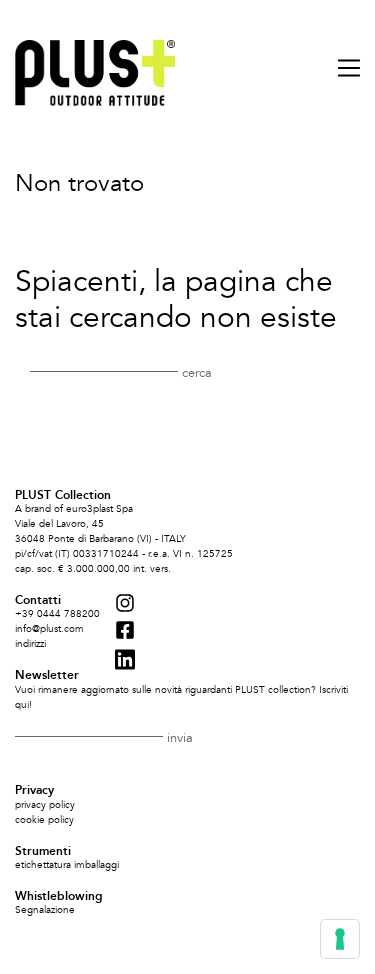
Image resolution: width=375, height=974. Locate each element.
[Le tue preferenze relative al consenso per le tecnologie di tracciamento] (340, 939)
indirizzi (30, 644)
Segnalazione (45, 910)
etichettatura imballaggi (67, 865)
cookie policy (44, 820)
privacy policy (45, 805)
